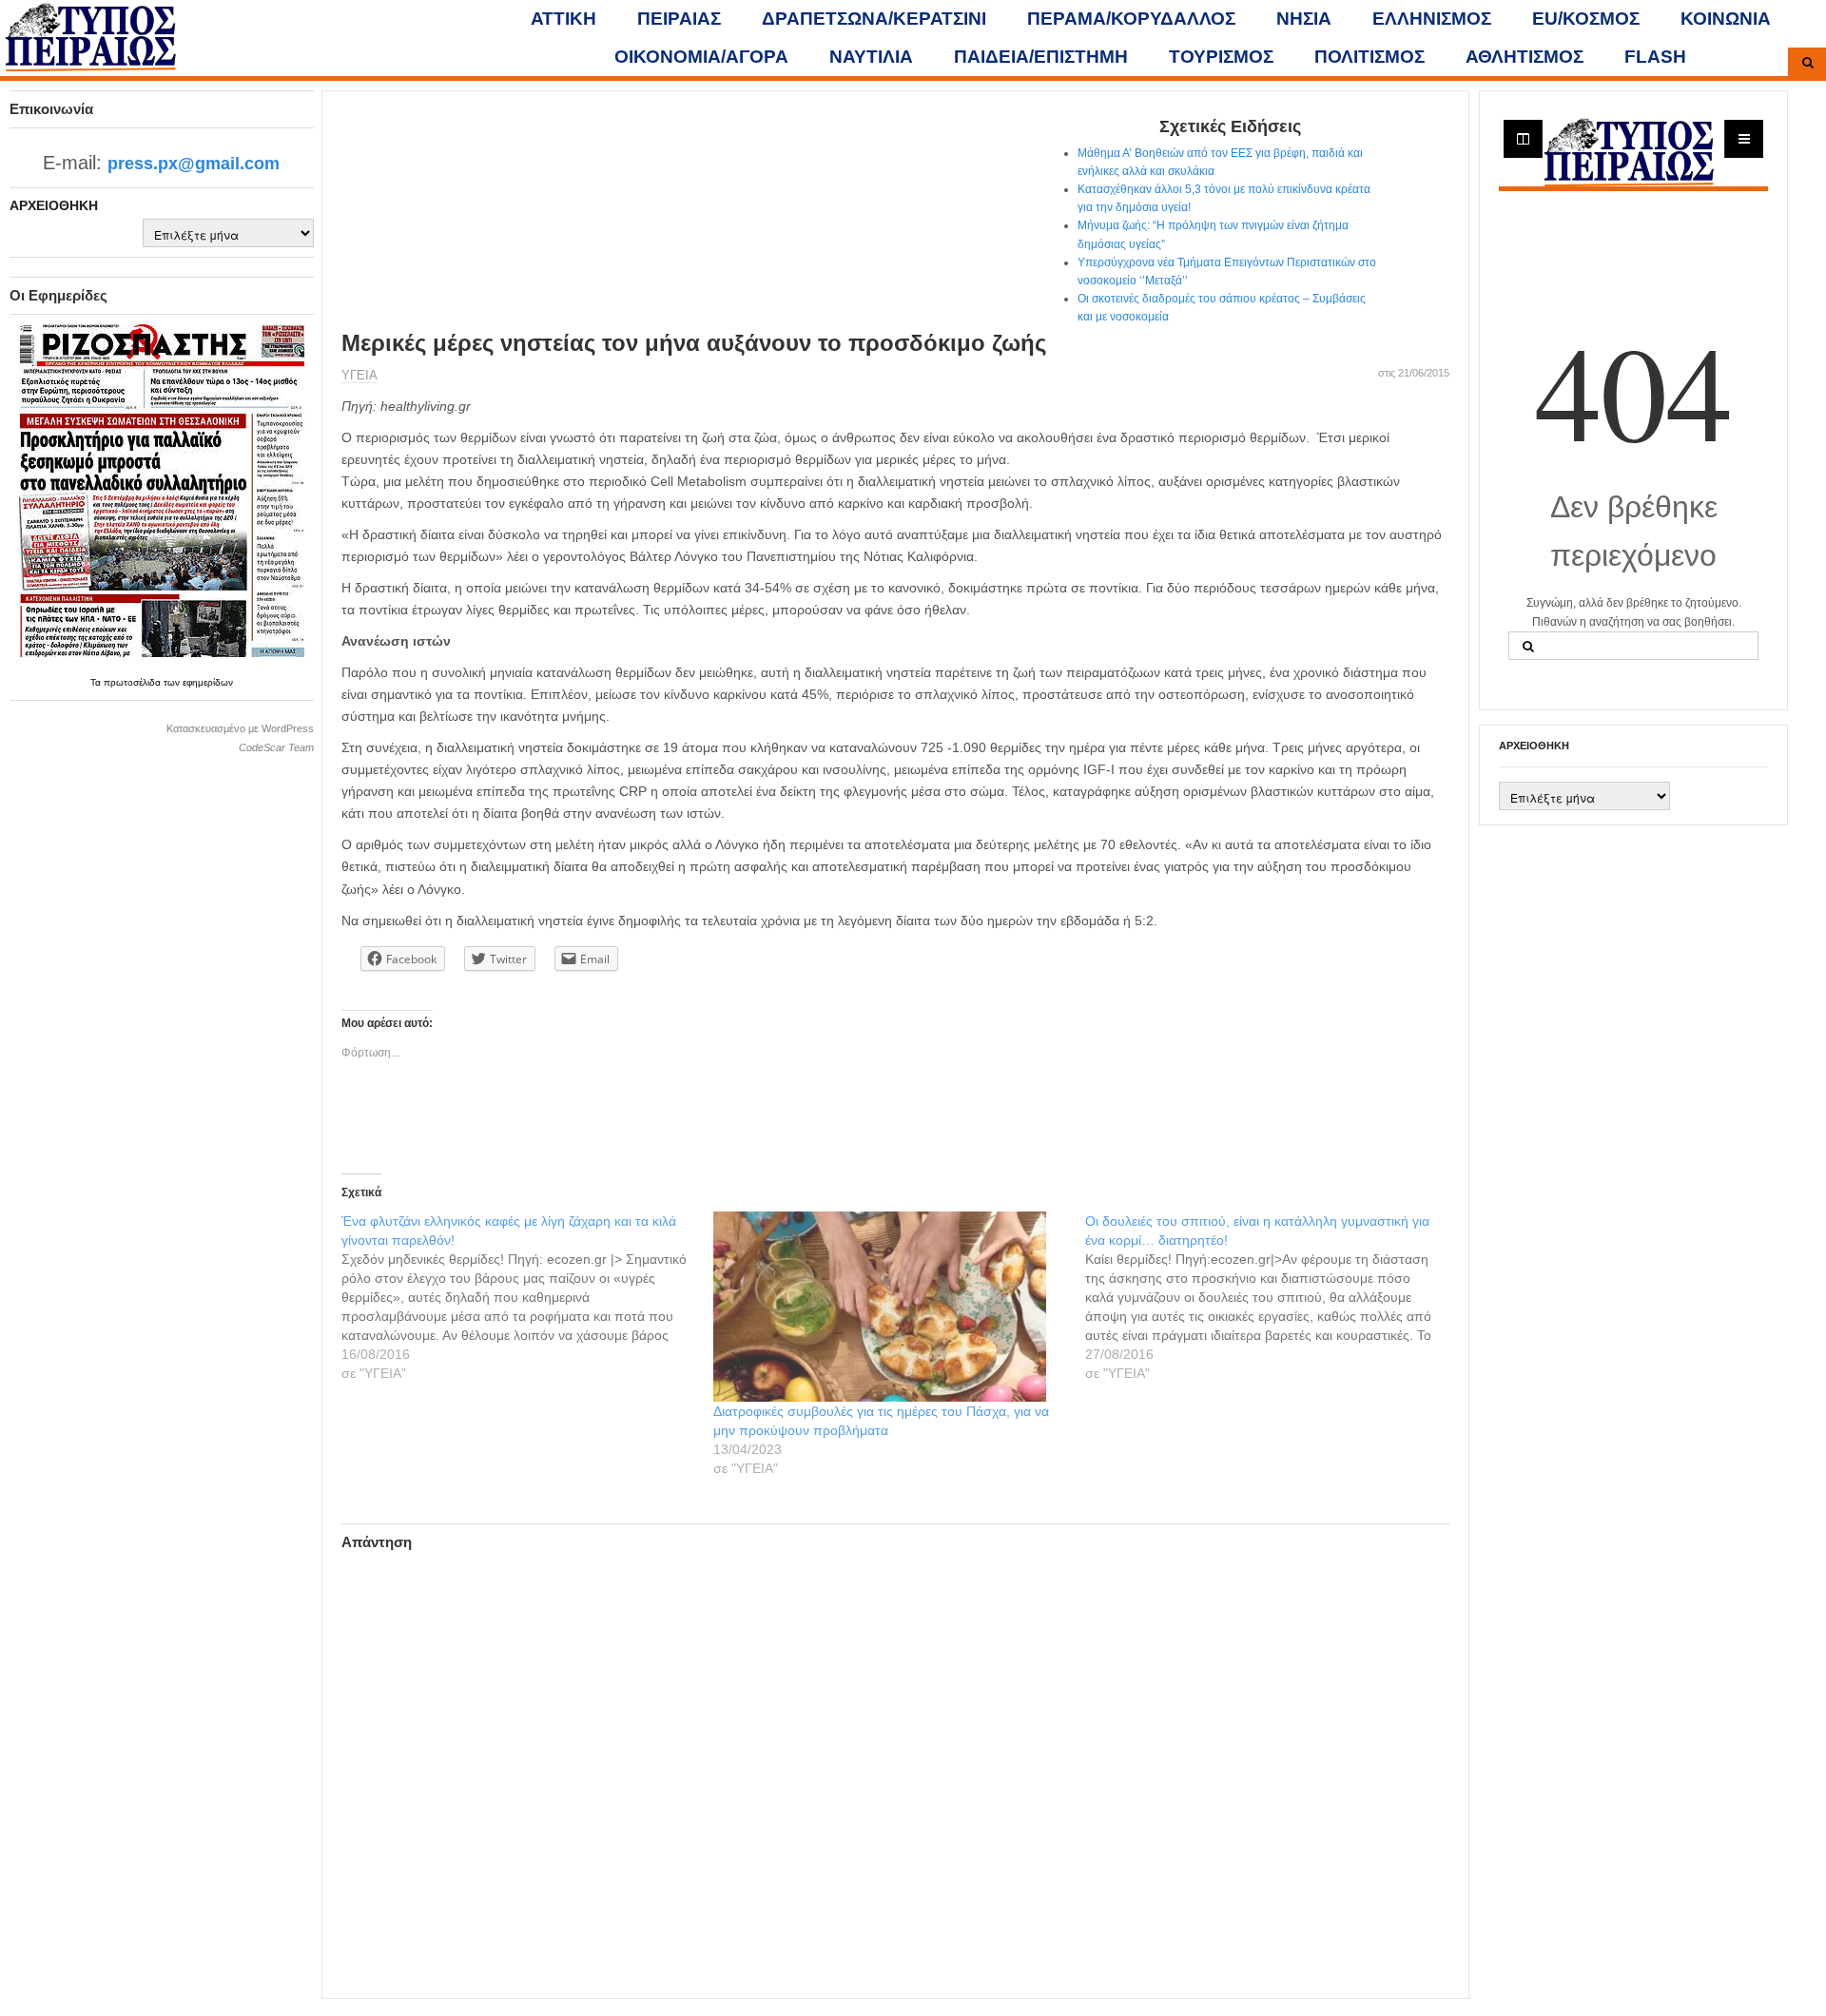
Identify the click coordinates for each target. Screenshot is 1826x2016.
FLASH (1655, 57)
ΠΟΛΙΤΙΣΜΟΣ (1369, 57)
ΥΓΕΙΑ (359, 375)
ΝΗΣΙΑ (1304, 19)
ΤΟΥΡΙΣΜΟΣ (1221, 57)
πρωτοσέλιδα (134, 682)
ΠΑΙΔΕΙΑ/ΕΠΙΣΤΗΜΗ (1041, 57)
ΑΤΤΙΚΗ (563, 19)
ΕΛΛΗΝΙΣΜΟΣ (1432, 19)
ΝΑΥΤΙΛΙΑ (871, 57)
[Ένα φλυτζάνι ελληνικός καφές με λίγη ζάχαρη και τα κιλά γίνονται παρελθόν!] (527, 1297)
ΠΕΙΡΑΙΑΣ (679, 19)
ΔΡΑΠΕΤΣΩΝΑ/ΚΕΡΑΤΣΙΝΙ (874, 19)
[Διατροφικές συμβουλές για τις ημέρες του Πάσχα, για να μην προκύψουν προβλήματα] (890, 1307)
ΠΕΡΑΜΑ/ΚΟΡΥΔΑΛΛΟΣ (1131, 19)
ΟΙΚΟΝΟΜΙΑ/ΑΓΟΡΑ (701, 57)
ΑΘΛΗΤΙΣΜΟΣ (1525, 57)
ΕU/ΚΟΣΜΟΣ (1586, 19)
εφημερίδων (208, 682)
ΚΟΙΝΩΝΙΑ (1726, 19)
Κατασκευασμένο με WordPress (240, 728)
